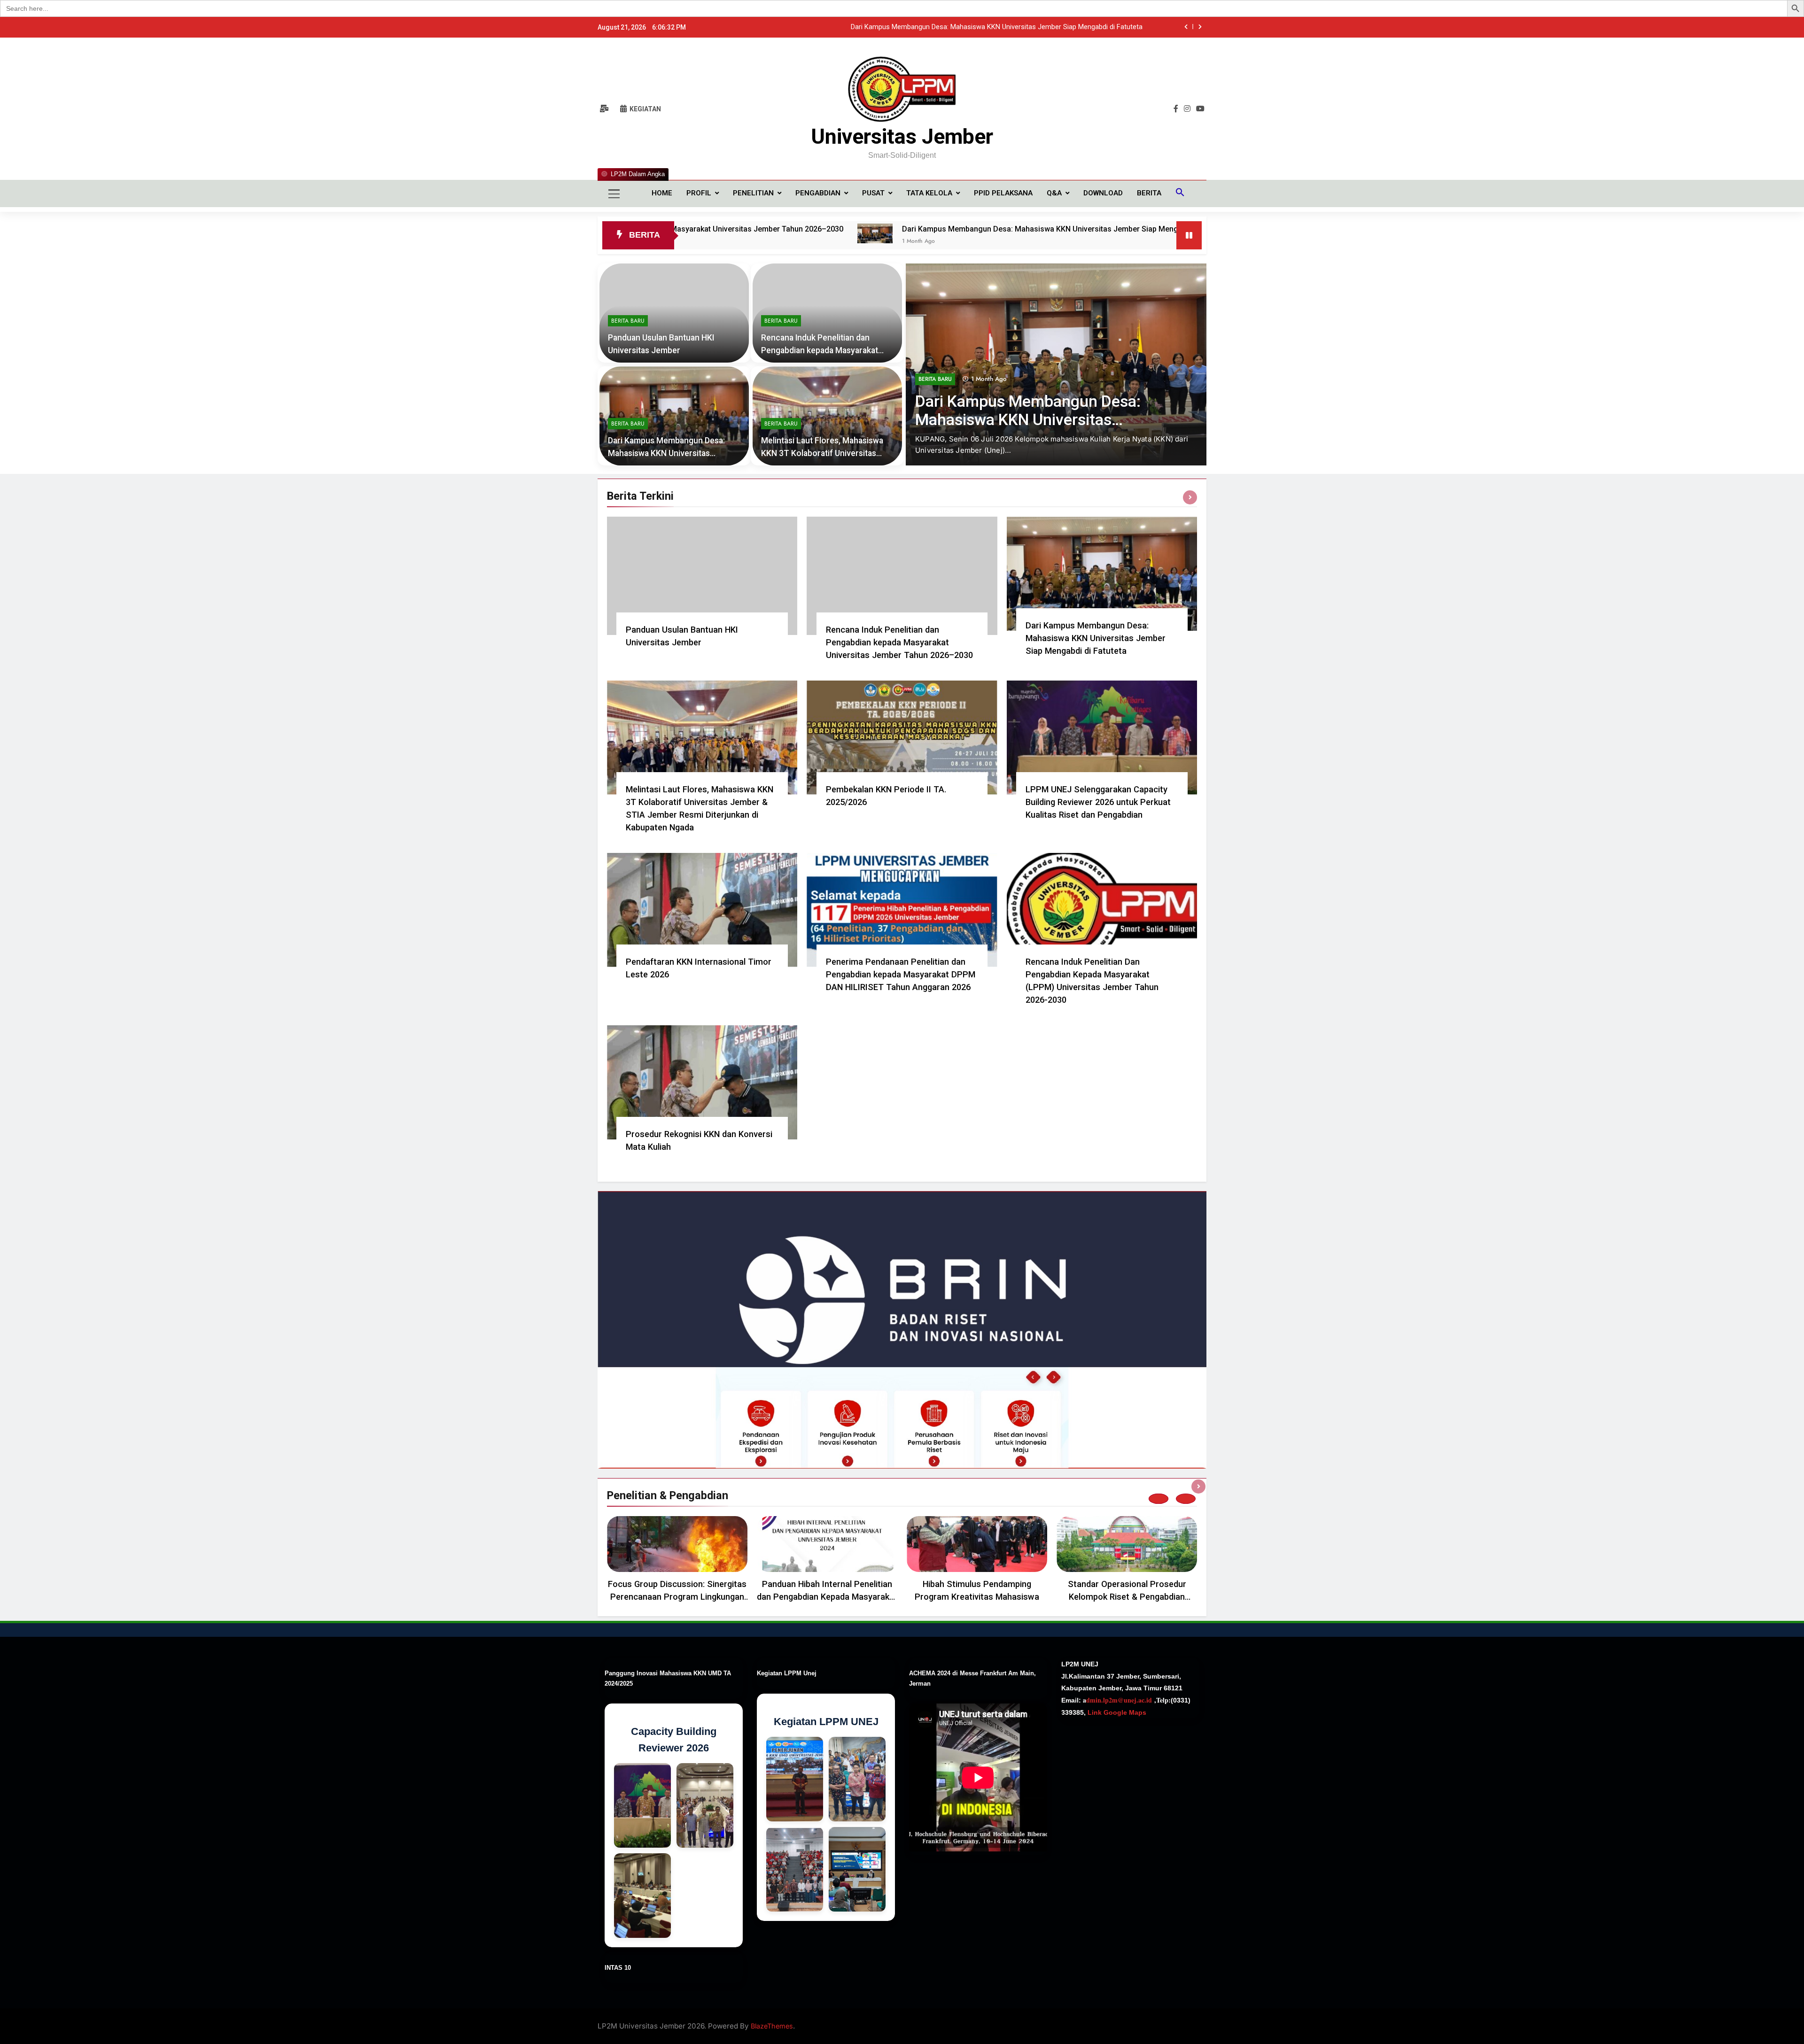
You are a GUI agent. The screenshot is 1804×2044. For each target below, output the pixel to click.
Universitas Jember (902, 136)
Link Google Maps (1116, 1712)
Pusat (873, 193)
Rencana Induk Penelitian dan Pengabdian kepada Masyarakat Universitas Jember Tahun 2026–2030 (899, 642)
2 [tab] (1186, 1499)
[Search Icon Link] (1180, 194)
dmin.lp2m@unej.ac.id (1119, 1700)
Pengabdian (818, 193)
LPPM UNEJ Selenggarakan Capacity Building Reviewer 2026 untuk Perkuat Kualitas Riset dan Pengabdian (1098, 802)
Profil (699, 193)
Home (662, 193)
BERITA (1149, 193)
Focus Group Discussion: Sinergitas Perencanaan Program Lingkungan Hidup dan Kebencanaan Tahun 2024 (677, 1597)
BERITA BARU (935, 379)
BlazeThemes (772, 2026)
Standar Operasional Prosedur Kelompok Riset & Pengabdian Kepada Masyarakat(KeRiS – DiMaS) (1127, 1597)
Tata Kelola (929, 193)
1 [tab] (1159, 1499)
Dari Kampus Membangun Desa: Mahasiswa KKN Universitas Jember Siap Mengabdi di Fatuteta (849, 229)
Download (1103, 193)
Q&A (1054, 193)
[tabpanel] (677, 1562)
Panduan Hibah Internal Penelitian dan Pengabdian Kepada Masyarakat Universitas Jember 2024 (827, 1597)
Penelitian (753, 193)
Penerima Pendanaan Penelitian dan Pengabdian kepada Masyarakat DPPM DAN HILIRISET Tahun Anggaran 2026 (901, 974)
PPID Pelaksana (1003, 193)
